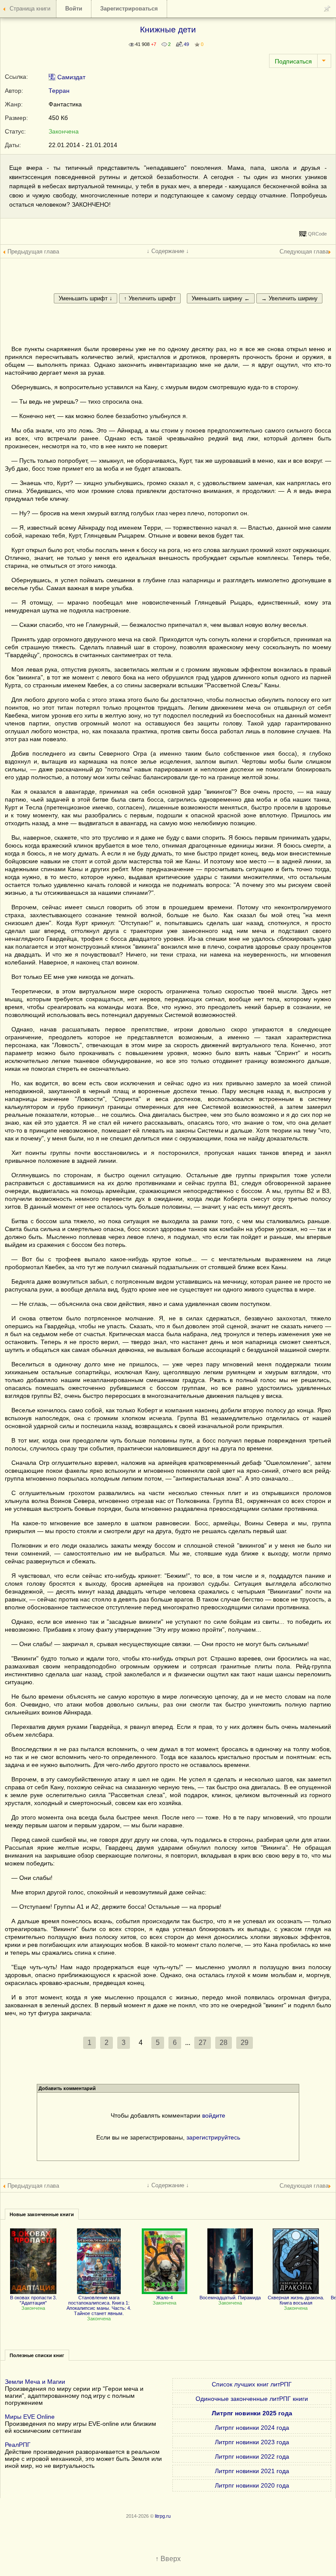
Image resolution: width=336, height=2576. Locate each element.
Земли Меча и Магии (35, 2382)
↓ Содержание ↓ (168, 251)
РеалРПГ (18, 2445)
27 (203, 2043)
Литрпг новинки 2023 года (252, 2442)
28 (224, 2043)
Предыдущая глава (33, 252)
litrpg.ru (163, 2516)
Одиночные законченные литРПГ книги (252, 2399)
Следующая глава (304, 252)
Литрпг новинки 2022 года (252, 2456)
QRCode (317, 234)
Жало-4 (164, 2298)
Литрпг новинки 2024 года (252, 2428)
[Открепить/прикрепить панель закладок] (327, 9)
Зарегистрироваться (129, 9)
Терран (59, 91)
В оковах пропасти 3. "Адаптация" (33, 2300)
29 (245, 2043)
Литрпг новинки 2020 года (252, 2485)
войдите (214, 2115)
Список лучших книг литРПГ (252, 2384)
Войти (74, 9)
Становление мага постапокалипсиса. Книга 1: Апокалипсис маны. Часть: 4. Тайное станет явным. (99, 2305)
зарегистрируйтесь (213, 2137)
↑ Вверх (168, 2559)
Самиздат (70, 77)
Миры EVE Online (30, 2417)
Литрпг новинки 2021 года (252, 2471)
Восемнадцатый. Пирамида (230, 2298)
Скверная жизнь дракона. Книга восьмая (296, 2300)
